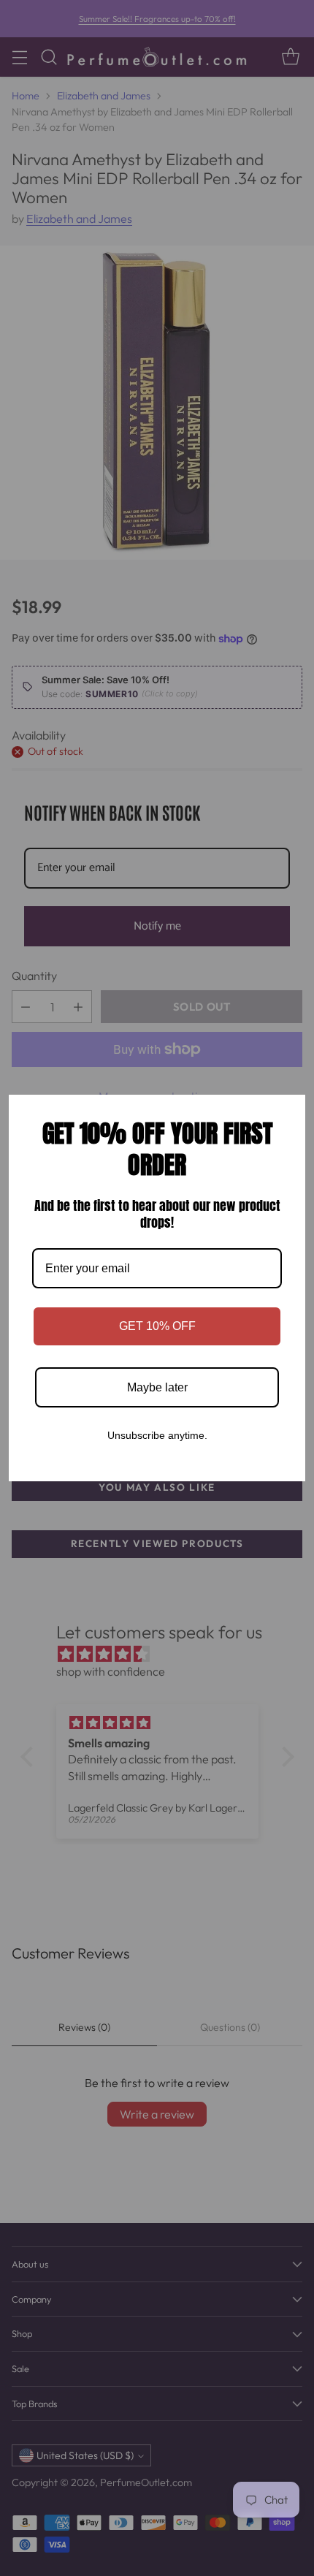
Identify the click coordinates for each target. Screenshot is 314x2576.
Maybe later (157, 1387)
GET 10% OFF (157, 1326)
